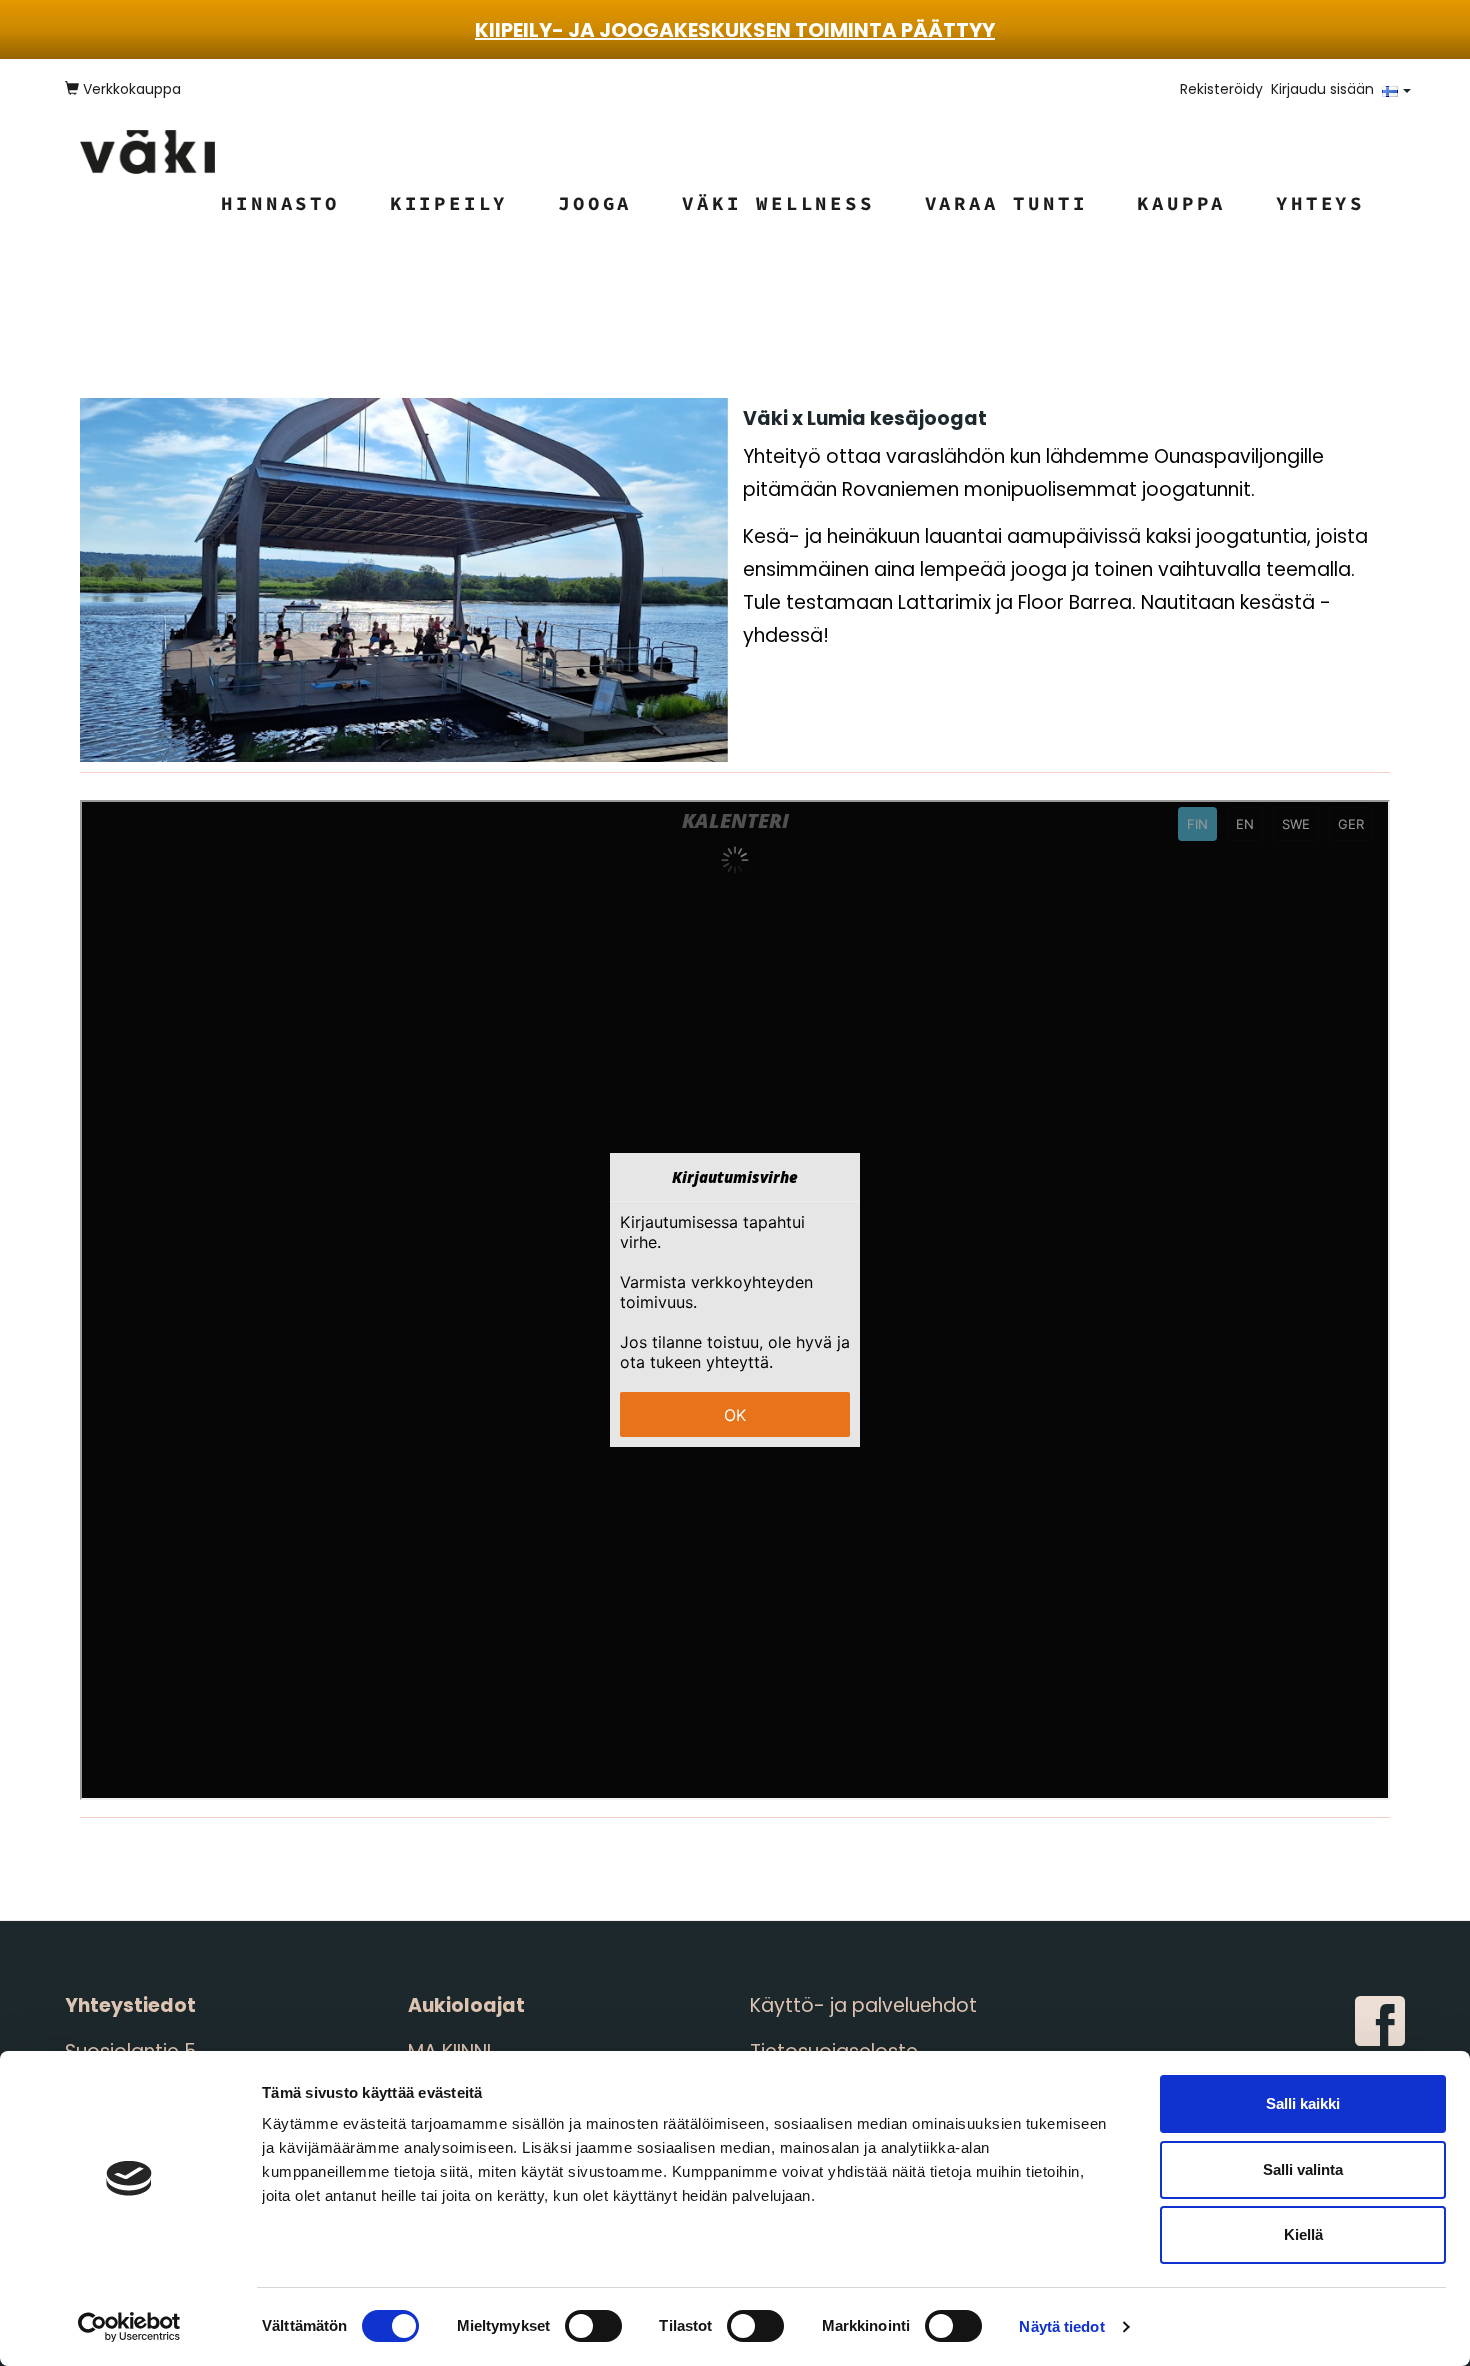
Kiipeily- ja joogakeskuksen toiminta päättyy (735, 30)
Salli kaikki (1303, 2103)
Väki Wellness (778, 203)
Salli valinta (1303, 2169)
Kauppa (1181, 203)
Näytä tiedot (1061, 2326)
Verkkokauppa (130, 89)
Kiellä (1303, 2234)
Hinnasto (280, 203)
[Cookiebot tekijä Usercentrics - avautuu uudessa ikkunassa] (129, 2327)
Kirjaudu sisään (1322, 89)
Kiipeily (449, 203)
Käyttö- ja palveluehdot (863, 2005)
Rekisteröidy (1221, 89)
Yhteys (1320, 203)
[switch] (593, 2326)
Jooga (595, 203)
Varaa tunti (1006, 203)
